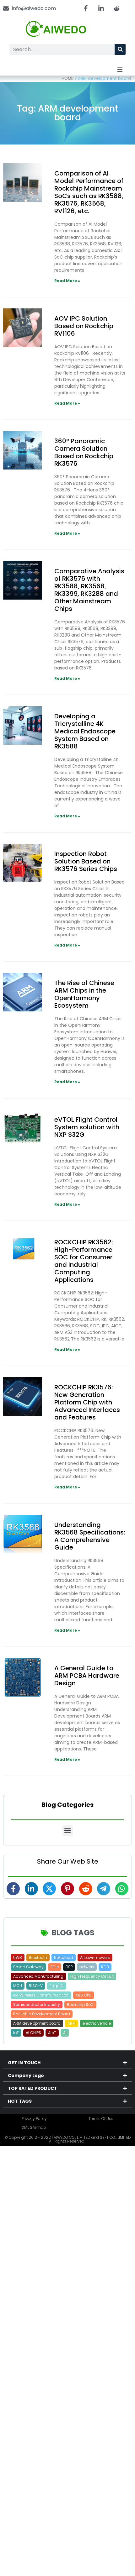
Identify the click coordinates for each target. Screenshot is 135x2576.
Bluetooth (38, 1957)
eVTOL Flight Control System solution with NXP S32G (87, 1127)
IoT (16, 2033)
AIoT (52, 2033)
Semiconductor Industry (37, 2004)
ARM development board (37, 2023)
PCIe (55, 1967)
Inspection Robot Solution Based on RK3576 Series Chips (86, 861)
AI (65, 2033)
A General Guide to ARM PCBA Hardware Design (87, 1676)
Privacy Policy (34, 2119)
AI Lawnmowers (95, 1957)
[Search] (120, 49)
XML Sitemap (34, 2127)
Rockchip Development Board (42, 2014)
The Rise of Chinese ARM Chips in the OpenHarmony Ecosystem (84, 994)
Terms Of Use (101, 2119)
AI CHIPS (33, 2033)
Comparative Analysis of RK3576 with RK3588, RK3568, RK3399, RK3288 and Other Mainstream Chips (89, 590)
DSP (69, 1967)
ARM (72, 2023)
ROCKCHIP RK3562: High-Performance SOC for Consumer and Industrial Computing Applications (84, 1261)
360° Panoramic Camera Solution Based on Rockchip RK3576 (84, 452)
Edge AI (57, 1986)
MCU (18, 1986)
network (87, 1967)
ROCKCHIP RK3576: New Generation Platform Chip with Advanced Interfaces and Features (87, 1402)
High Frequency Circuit (92, 1976)
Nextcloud (64, 1957)
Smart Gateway (28, 1967)
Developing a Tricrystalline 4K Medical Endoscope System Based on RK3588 (85, 731)
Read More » (67, 281)
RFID (105, 1967)
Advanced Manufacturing (38, 1976)
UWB (18, 1957)
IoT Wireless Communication (41, 1995)
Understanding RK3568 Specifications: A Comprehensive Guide (90, 1536)
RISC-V (36, 1986)
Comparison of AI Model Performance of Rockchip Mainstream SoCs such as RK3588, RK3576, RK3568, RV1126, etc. (89, 192)
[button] (120, 70)
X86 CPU (84, 1995)
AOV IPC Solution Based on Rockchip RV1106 (84, 326)
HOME (67, 79)
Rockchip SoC (80, 2004)
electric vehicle (97, 2023)
